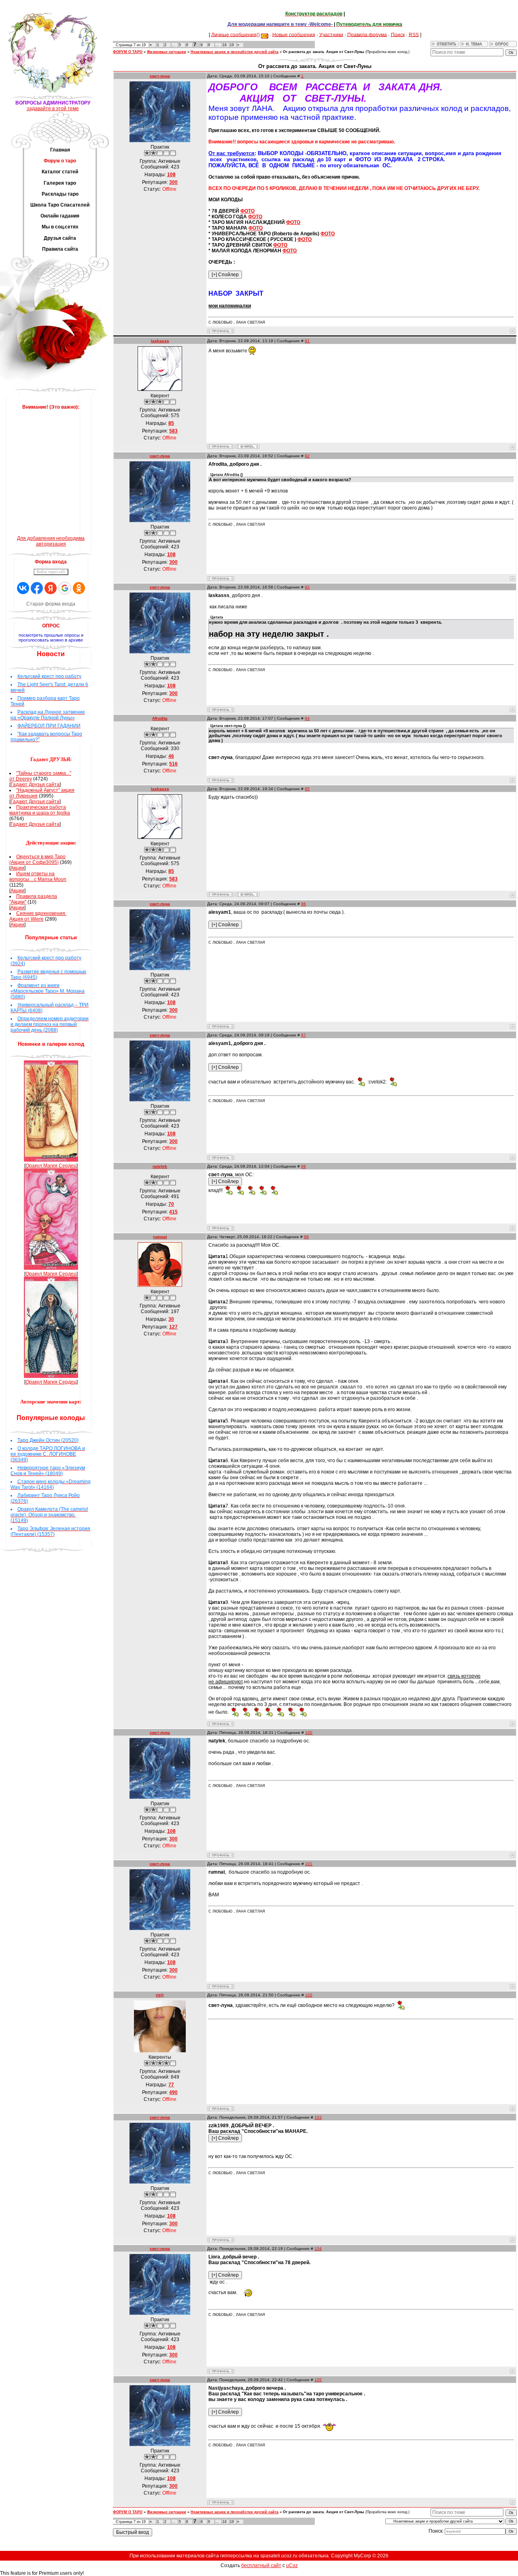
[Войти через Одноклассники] (79, 588)
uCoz (292, 2565)
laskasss (160, 341)
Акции (17, 868)
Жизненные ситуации (167, 52)
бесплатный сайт (261, 2565)
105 (318, 2380)
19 (232, 45)
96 (304, 904)
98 (304, 1166)
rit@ (160, 1995)
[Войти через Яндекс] (51, 588)
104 (318, 2249)
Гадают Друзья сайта (35, 785)
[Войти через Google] (65, 588)
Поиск (398, 34)
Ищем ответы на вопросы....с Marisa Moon (38, 876)
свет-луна (160, 76)
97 (304, 1035)
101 (309, 1864)
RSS (414, 34)
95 (307, 789)
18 (225, 45)
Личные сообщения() (236, 34)
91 (307, 341)
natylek (160, 1166)
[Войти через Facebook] (37, 588)
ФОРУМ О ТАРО (128, 52)
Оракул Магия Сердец (51, 1166)
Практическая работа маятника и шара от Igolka (40, 810)
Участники (331, 34)
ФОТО (247, 211)
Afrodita (160, 718)
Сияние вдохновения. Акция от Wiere (38, 916)
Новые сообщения (294, 34)
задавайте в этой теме (53, 109)
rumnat (160, 1237)
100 (309, 1733)
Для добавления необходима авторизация (51, 541)
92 (307, 456)
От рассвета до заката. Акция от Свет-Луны (324, 52)
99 (306, 1237)
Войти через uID (51, 572)
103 (318, 2117)
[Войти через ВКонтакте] (23, 588)
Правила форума (367, 34)
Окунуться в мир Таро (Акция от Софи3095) (37, 859)
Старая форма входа (51, 604)
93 (307, 587)
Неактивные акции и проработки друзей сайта (235, 52)
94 (307, 718)
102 (309, 1995)
